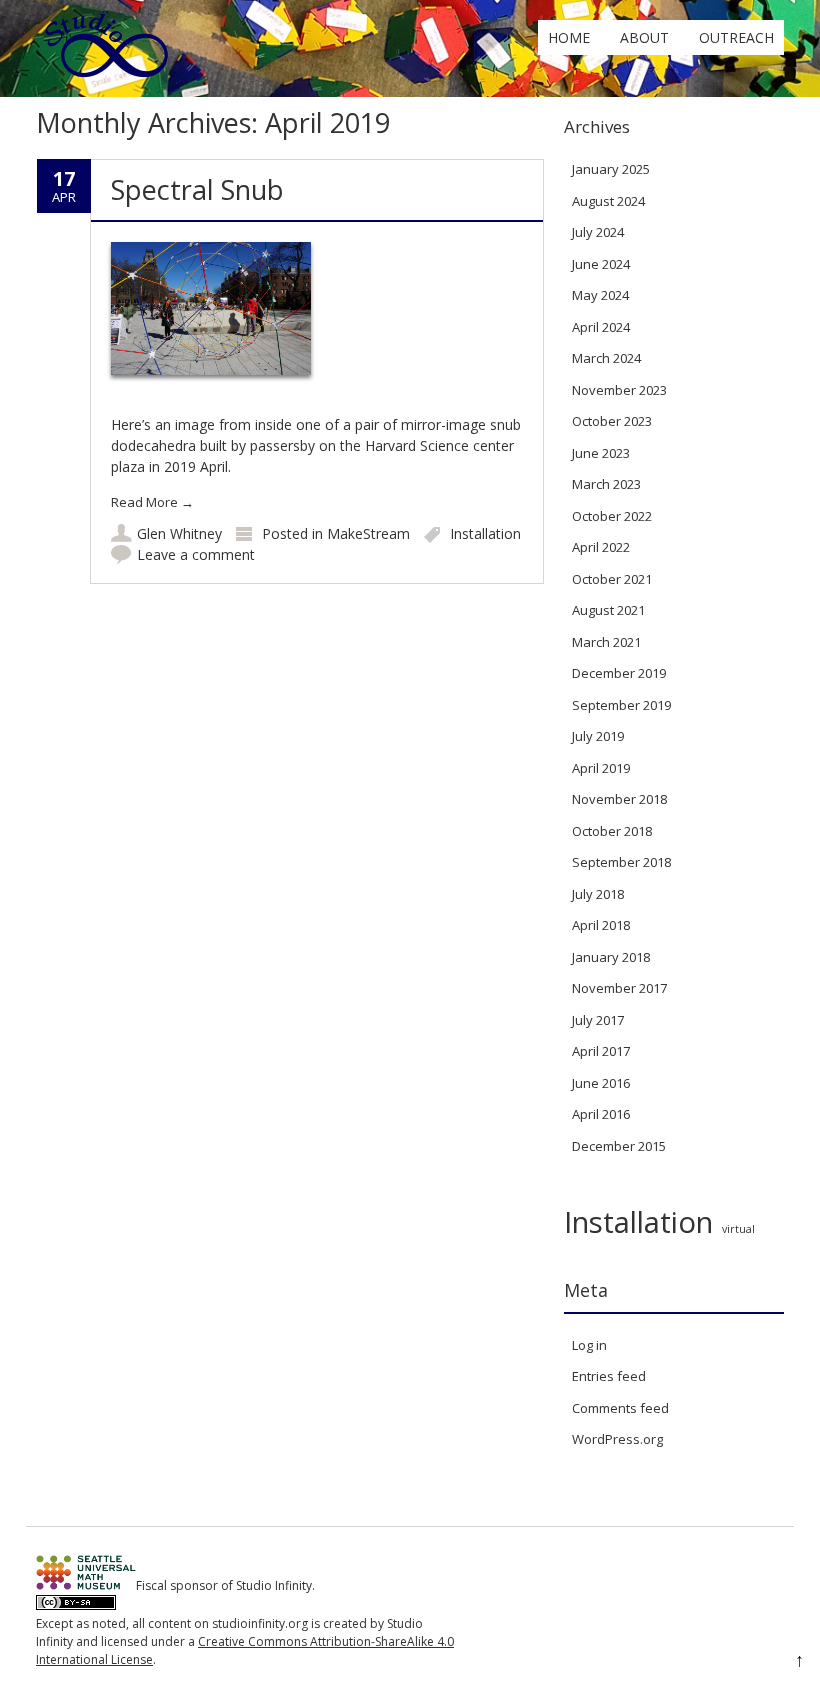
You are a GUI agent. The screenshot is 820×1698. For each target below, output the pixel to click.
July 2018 (598, 894)
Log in (589, 1345)
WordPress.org (617, 1439)
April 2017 (601, 1051)
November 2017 (619, 988)
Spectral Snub (197, 189)
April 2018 (601, 925)
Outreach (736, 37)
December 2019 (619, 673)
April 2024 (601, 327)
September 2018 (621, 862)
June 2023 (601, 453)
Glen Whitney (179, 533)
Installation (485, 533)
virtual (738, 1229)
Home (569, 37)
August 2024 (608, 201)
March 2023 (606, 484)
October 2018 (612, 831)
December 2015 (619, 1146)
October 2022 (612, 516)
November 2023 (619, 390)
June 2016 (601, 1083)
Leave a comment (196, 554)
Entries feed (609, 1376)
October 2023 (612, 421)
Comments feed (620, 1408)
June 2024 (601, 264)
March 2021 (606, 642)
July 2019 (598, 736)
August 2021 (608, 610)
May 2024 (600, 295)
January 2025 (611, 169)
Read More (152, 502)
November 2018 (619, 799)
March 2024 (606, 358)
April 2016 (601, 1114)
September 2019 (621, 705)
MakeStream (368, 533)
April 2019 (601, 768)
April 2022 (601, 547)
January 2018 (611, 957)
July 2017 (598, 1020)
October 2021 (612, 579)
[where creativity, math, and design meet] (108, 76)
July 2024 (598, 232)
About (644, 37)
